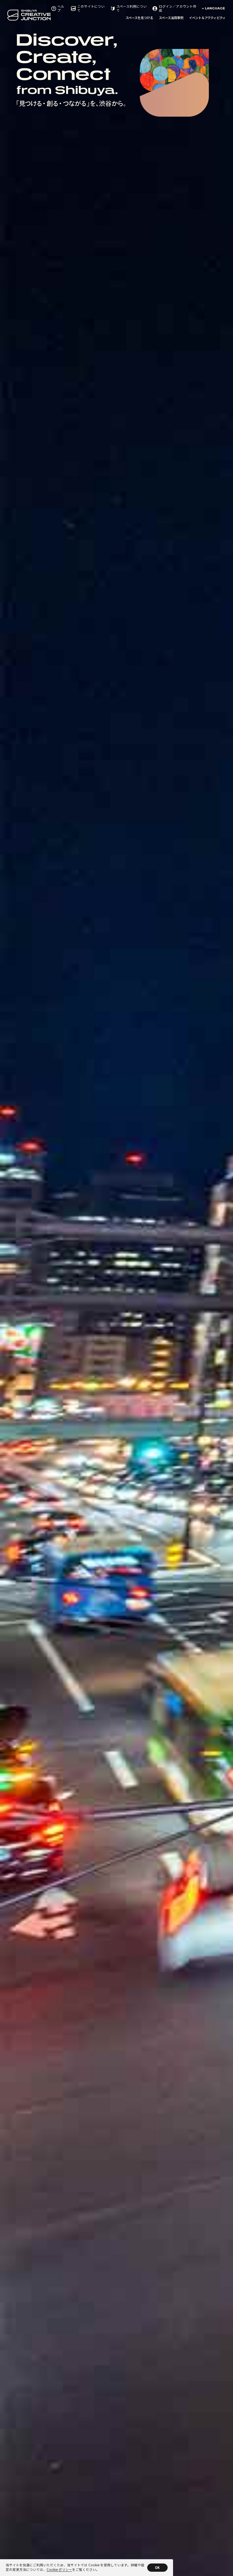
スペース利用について (132, 8)
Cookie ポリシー (59, 2570)
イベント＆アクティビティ (207, 18)
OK (157, 2568)
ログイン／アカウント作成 (178, 8)
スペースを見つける (139, 18)
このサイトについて (91, 8)
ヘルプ (61, 8)
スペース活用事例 (171, 18)
